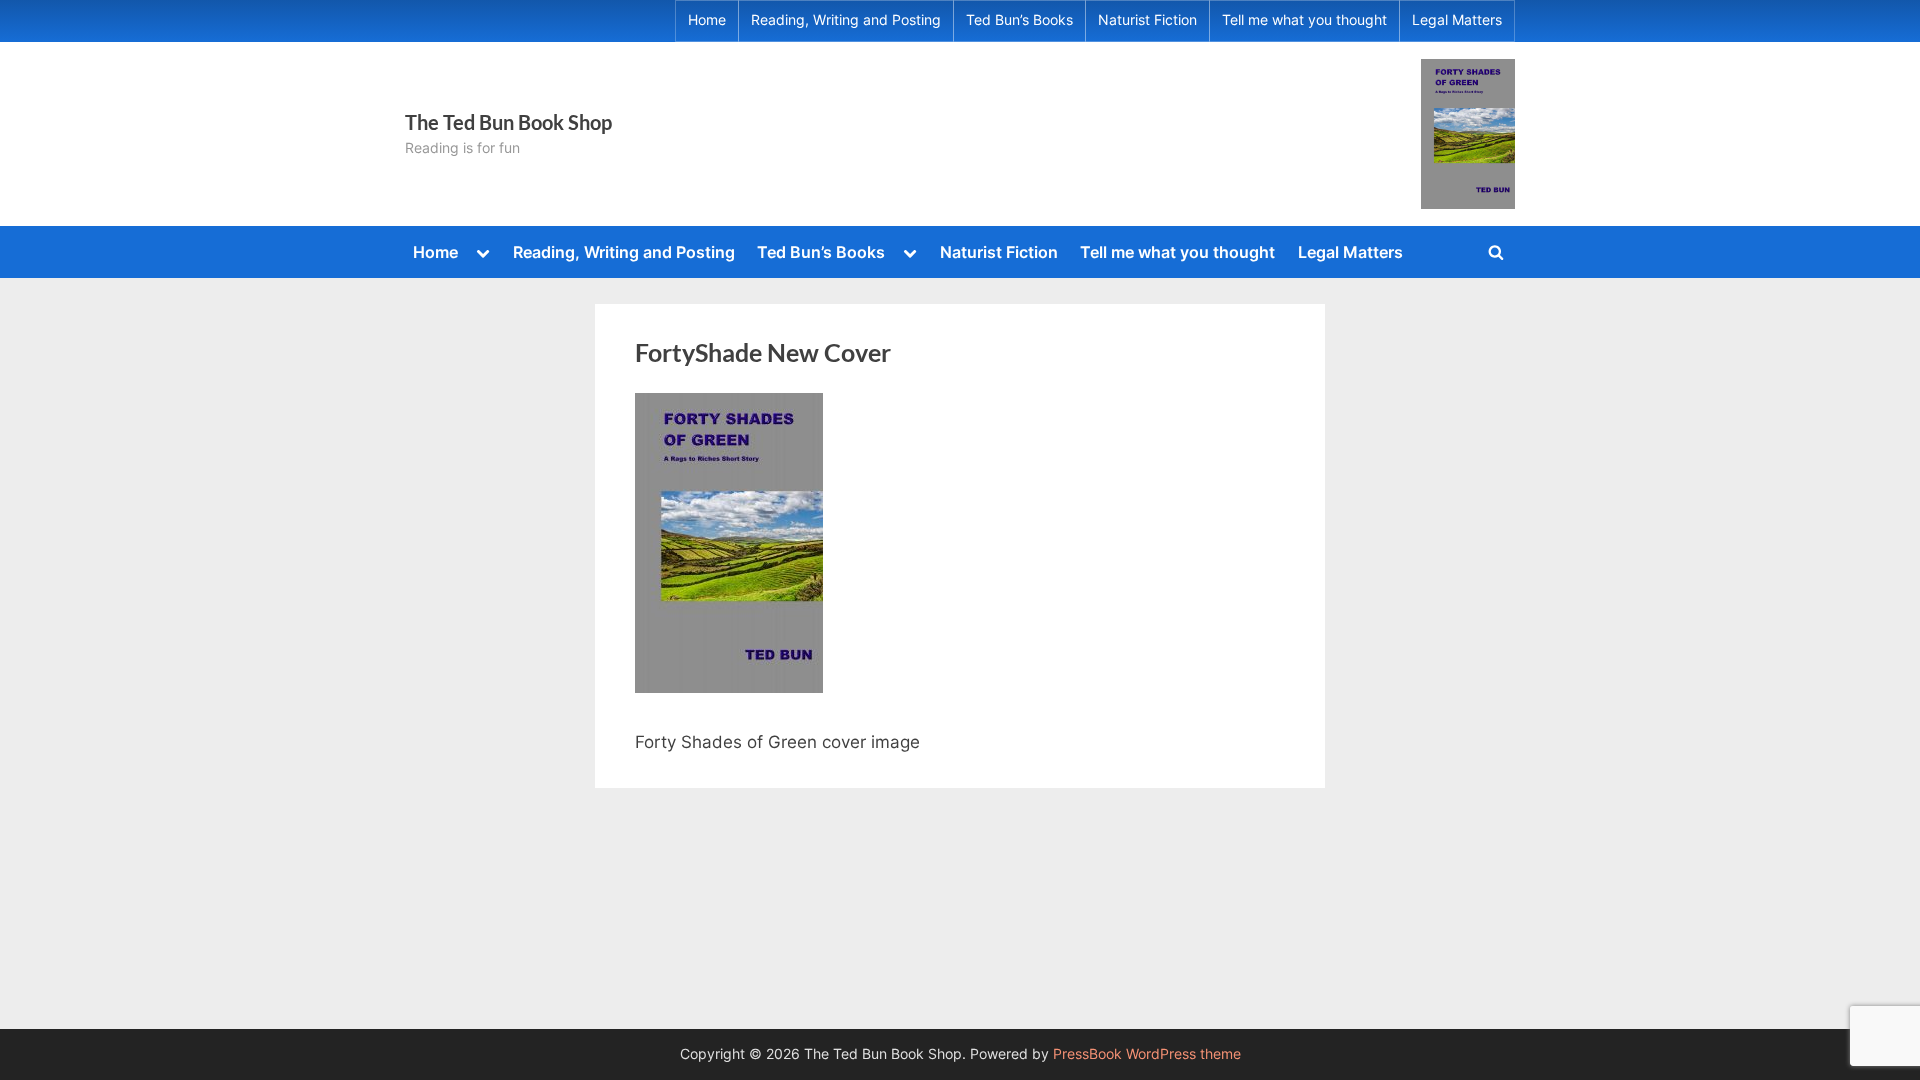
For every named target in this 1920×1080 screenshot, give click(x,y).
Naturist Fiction (1147, 20)
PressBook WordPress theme (1147, 1054)
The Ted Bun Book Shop (508, 122)
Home (707, 20)
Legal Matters (1457, 20)
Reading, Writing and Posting (846, 20)
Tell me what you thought (1304, 20)
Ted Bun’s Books (1019, 20)
